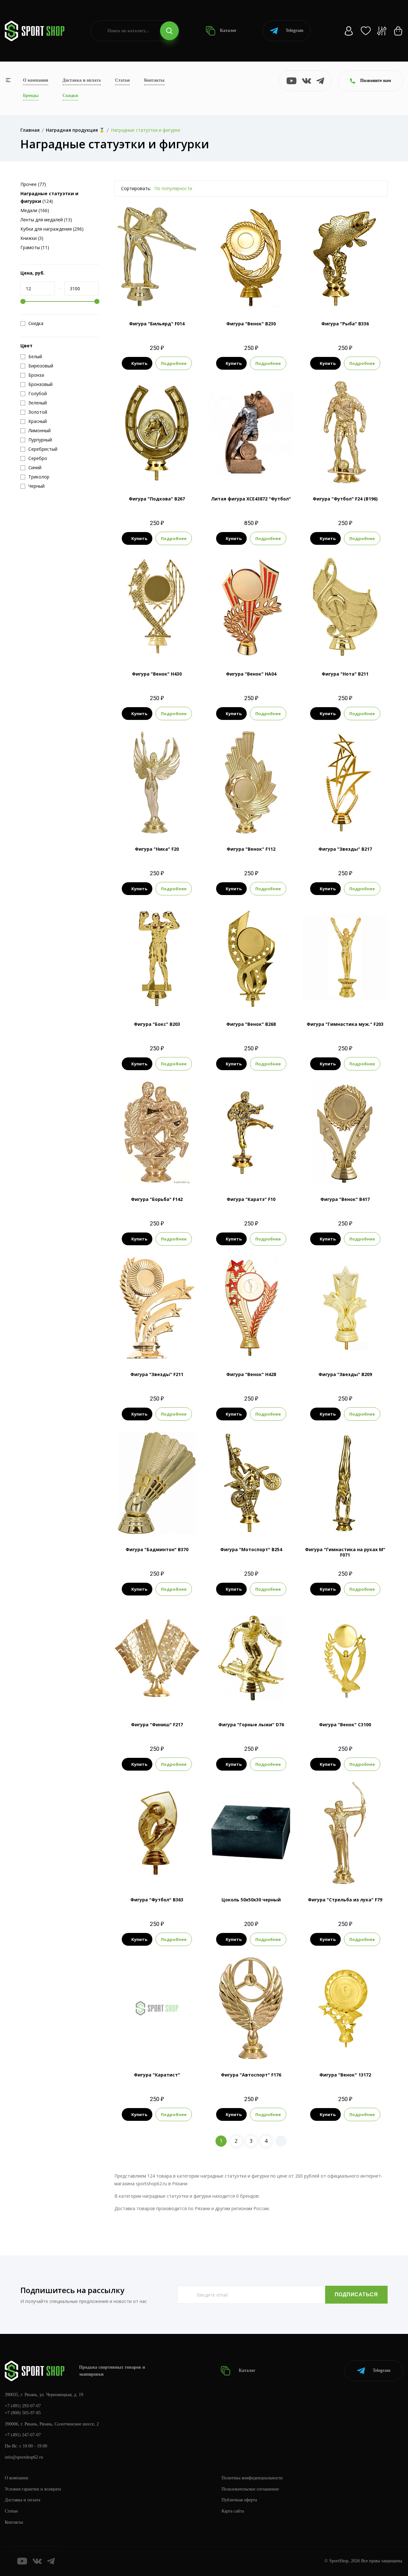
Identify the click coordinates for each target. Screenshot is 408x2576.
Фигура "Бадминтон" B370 (157, 1549)
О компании (36, 80)
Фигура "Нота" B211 (345, 674)
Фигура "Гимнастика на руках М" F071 (345, 1552)
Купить (139, 363)
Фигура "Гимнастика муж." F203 (345, 1024)
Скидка (36, 323)
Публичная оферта (239, 2500)
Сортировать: (136, 188)
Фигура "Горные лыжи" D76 (251, 1725)
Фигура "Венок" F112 (251, 849)
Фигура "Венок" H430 (157, 674)
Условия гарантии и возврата (33, 2489)
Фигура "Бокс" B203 (157, 1024)
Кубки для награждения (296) (52, 229)
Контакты (154, 80)
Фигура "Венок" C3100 (345, 1725)
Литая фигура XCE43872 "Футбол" (251, 499)
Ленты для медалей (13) (46, 220)
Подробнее (174, 363)
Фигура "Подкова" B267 (157, 499)
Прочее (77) (33, 184)
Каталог (228, 30)
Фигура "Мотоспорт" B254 (251, 1549)
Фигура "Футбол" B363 (157, 1900)
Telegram (295, 30)
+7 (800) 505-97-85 (23, 2413)
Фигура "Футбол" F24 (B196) (345, 499)
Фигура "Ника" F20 (157, 849)
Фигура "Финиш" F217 (157, 1725)
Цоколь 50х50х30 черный (251, 1900)
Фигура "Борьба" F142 (157, 1199)
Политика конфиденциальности (252, 2478)
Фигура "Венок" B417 (345, 1199)
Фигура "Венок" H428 (251, 1374)
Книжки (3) (32, 238)
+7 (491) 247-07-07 (23, 2435)
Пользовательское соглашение (250, 2489)
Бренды (31, 96)
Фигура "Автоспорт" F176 (251, 2075)
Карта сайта (233, 2511)
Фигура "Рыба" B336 (345, 324)
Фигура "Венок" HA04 (251, 674)
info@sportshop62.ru (24, 2457)
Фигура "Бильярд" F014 (157, 324)
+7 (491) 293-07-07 (23, 2406)
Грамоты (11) (35, 247)
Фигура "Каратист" (157, 2075)
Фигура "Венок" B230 (251, 324)
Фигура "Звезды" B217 (345, 849)
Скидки (70, 96)
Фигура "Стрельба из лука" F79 (345, 1900)
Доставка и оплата (82, 80)
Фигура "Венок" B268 (251, 1024)
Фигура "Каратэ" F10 (251, 1199)
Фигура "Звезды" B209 (345, 1374)
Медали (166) (35, 210)
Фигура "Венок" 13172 (345, 2075)
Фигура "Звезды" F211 (157, 1374)
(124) (49, 197)
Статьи (122, 80)
